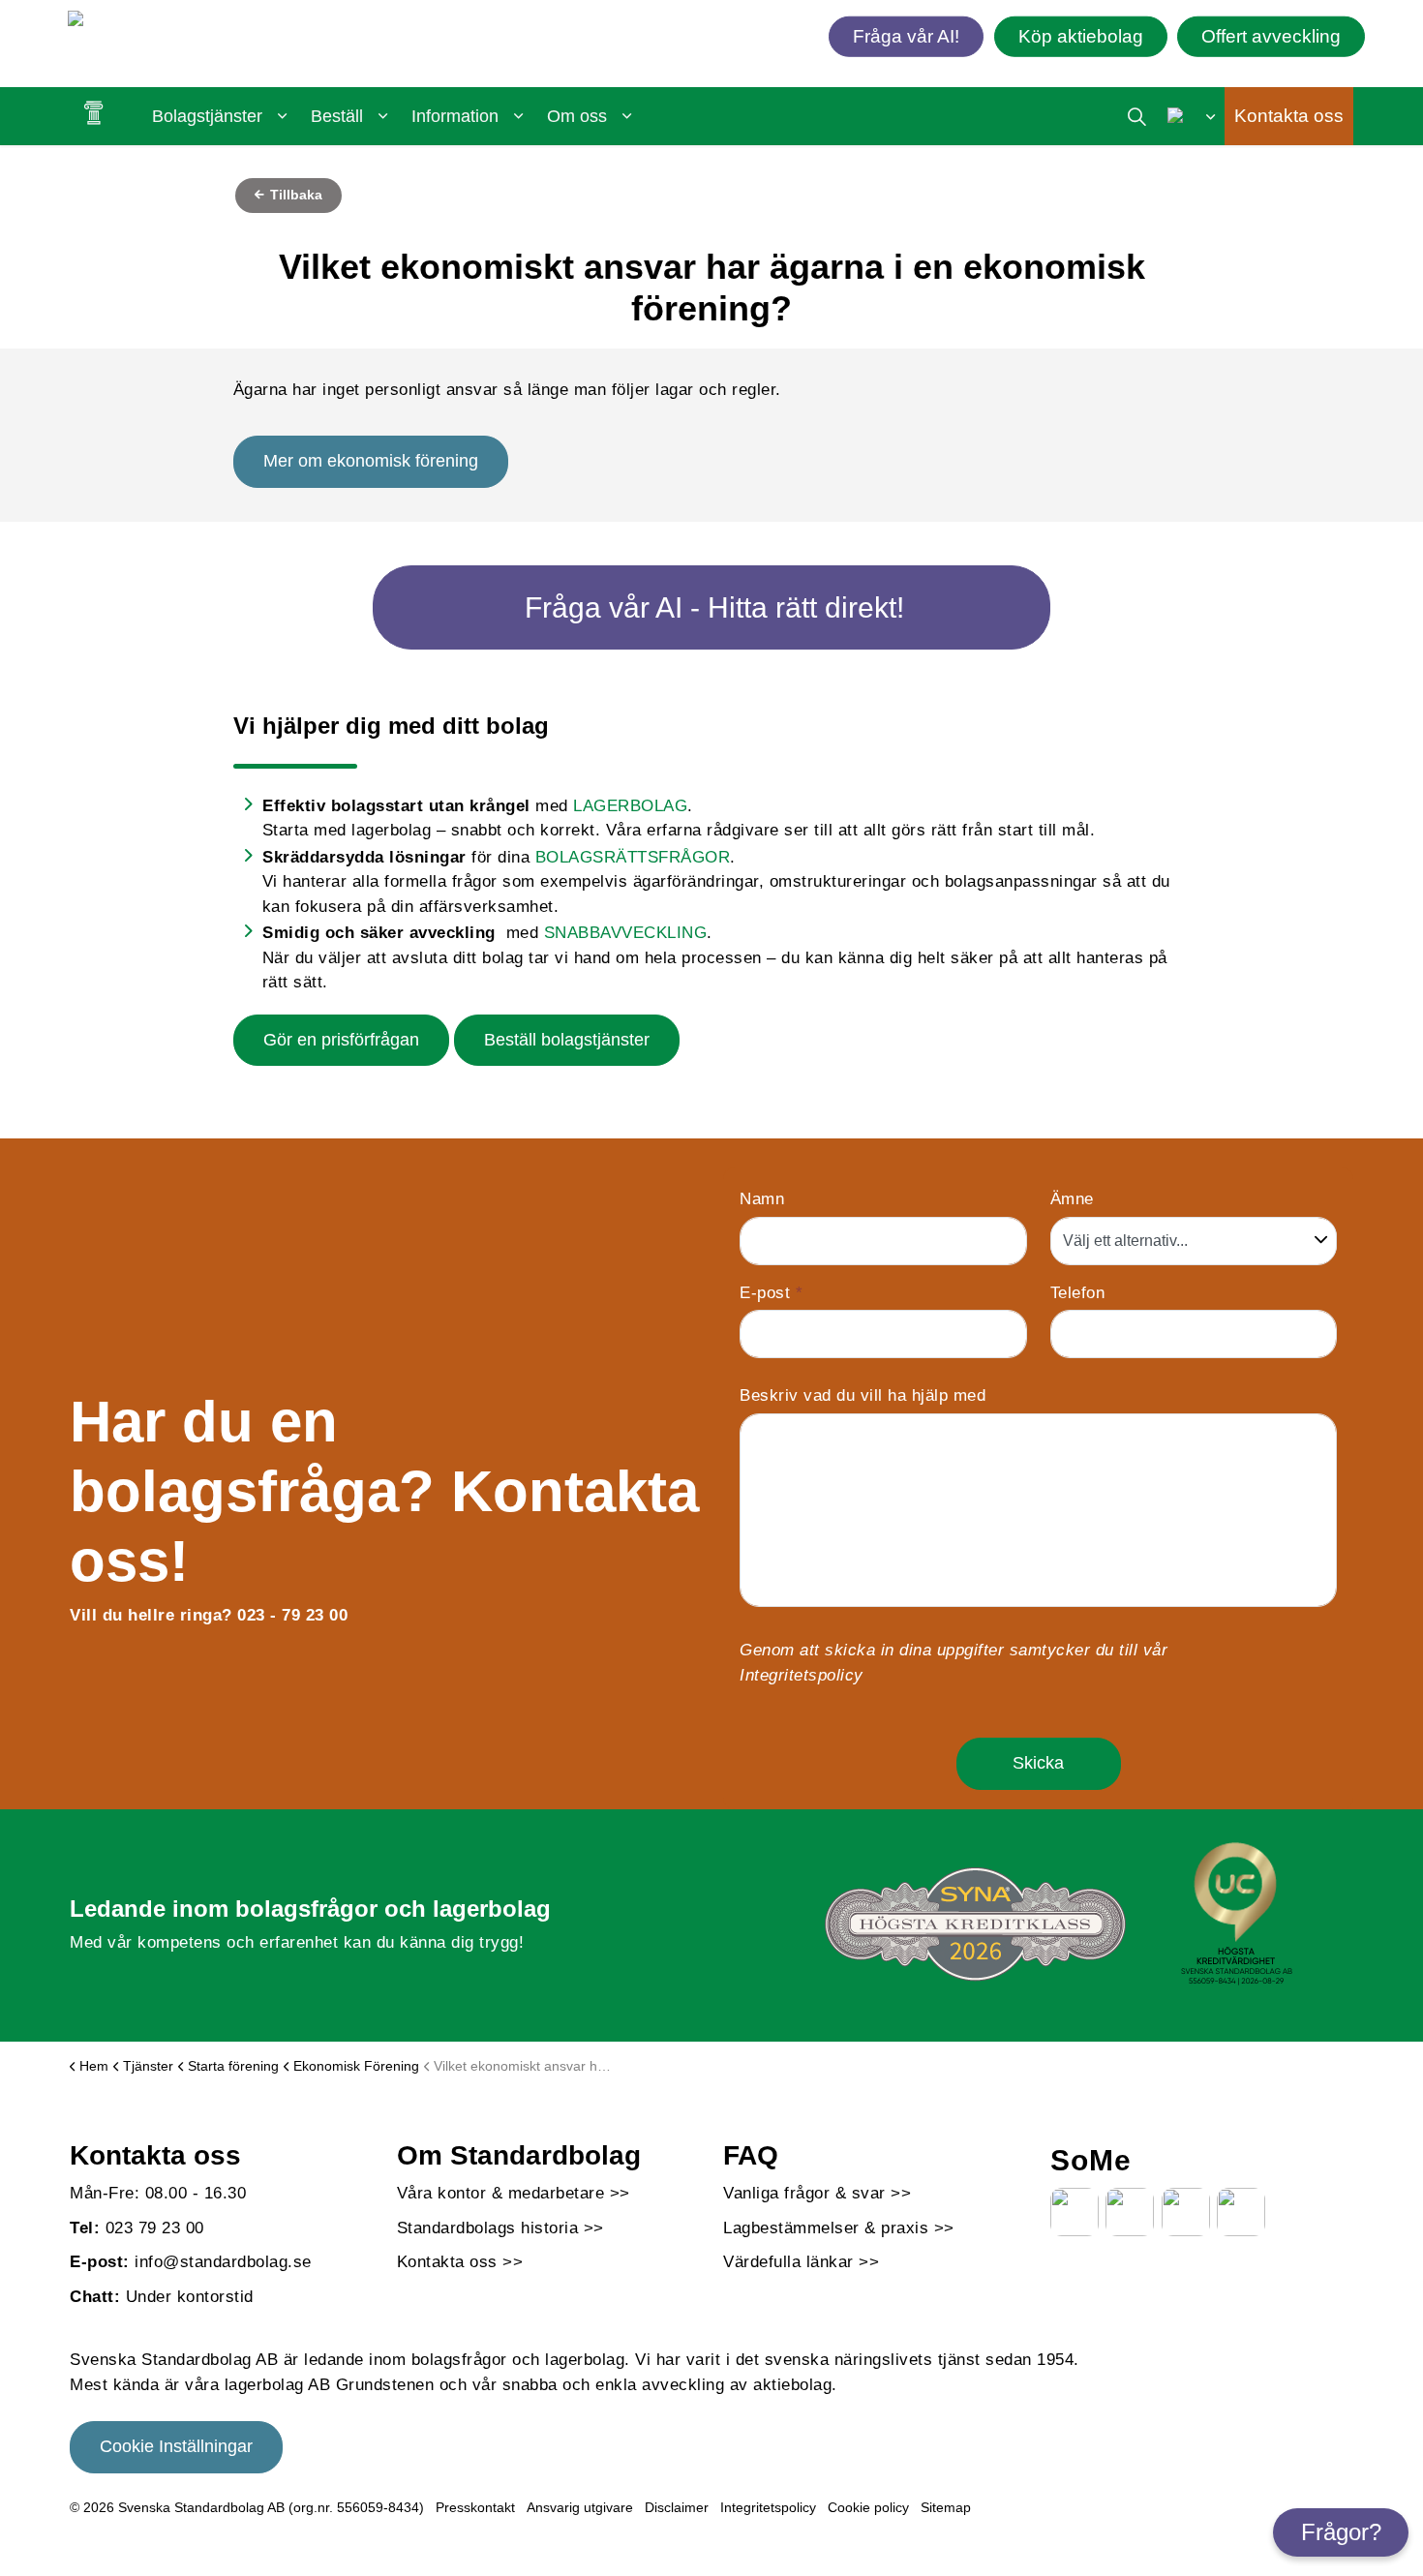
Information (455, 116)
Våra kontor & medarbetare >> (514, 2193)
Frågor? (1341, 2532)
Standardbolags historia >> (500, 2228)
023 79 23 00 (155, 2228)
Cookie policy (868, 2507)
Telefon (1078, 1293)
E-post (771, 1293)
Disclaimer (677, 2507)
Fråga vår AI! (906, 35)
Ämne (1072, 1199)
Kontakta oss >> (460, 2262)
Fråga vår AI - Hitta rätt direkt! (714, 607)
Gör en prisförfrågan (341, 1040)
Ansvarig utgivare (580, 2507)
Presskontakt (475, 2507)
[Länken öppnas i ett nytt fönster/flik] (1075, 2212)
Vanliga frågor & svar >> (817, 2193)
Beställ (337, 116)
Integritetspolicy (802, 1675)
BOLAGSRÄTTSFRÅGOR (633, 857)
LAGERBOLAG (630, 806)
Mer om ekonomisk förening (371, 461)
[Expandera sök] (1137, 116)
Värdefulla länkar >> (801, 2262)
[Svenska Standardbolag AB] (180, 22)
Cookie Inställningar (176, 2446)
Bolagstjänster (207, 116)
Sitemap (946, 2507)
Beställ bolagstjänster (567, 1040)
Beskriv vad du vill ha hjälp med (863, 1395)
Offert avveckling (1271, 35)
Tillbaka (294, 195)
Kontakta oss (1289, 116)
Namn (762, 1199)
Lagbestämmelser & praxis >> (839, 2228)
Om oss (577, 116)
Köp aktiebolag (1081, 35)
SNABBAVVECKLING (626, 933)
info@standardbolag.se (223, 2262)
